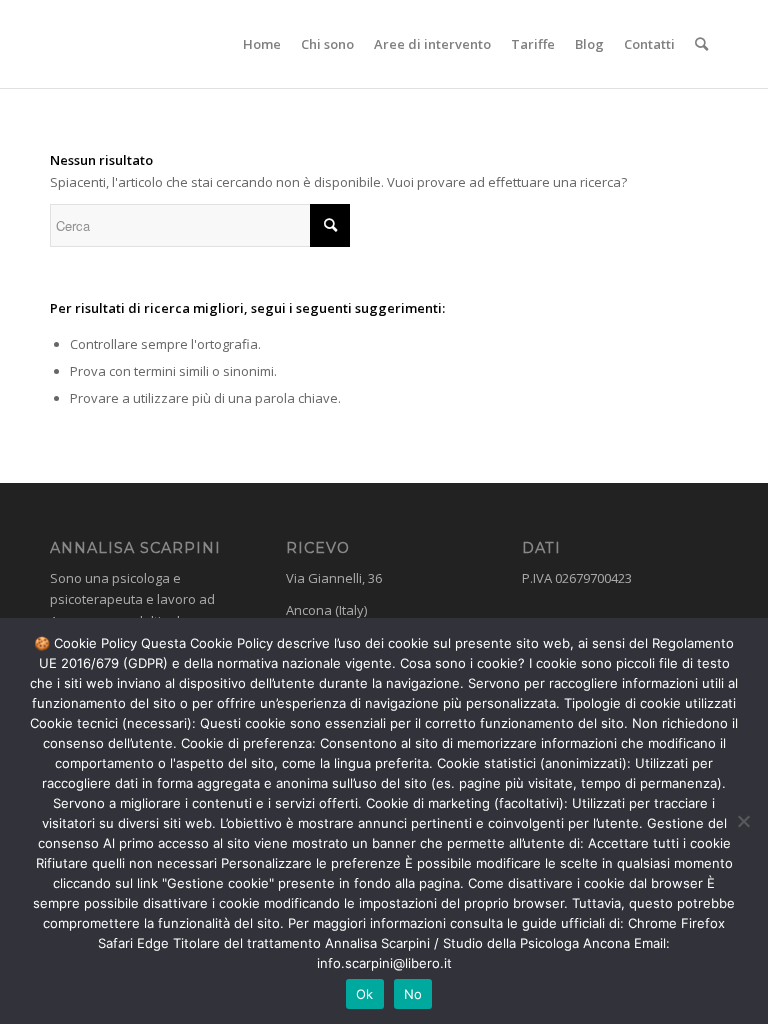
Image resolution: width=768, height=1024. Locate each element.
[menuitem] (262, 44)
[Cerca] (701, 44)
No (413, 994)
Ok (365, 994)
